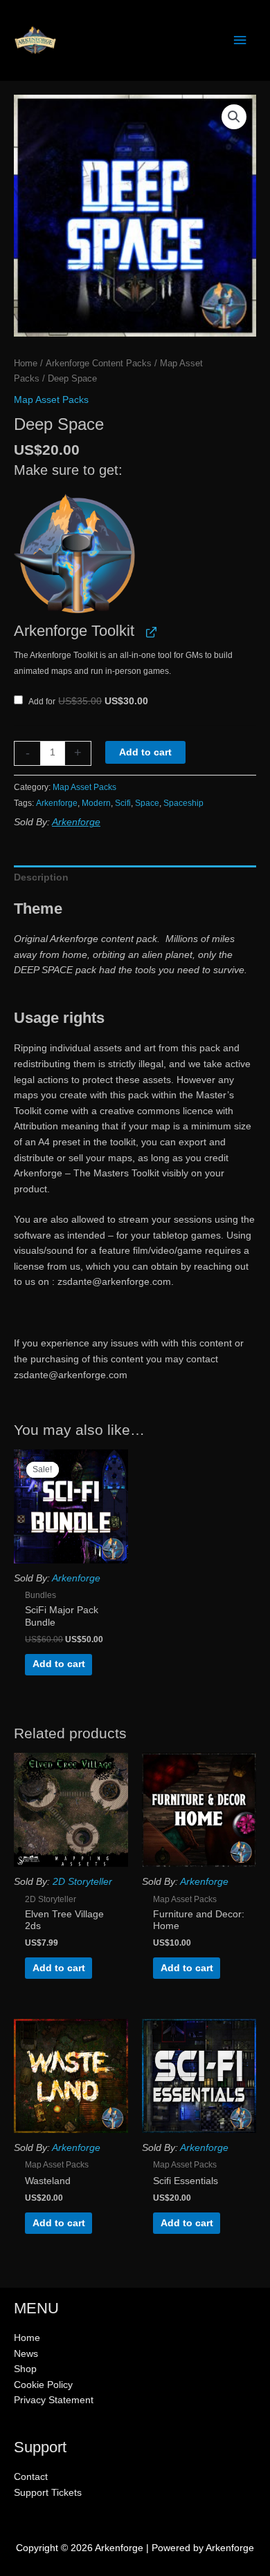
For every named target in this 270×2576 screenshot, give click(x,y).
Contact (31, 2477)
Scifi (123, 803)
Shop (25, 2369)
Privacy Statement (54, 2400)
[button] (234, 117)
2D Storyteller (82, 1882)
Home (26, 364)
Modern (96, 803)
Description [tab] (41, 877)
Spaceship (183, 803)
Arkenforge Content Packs (99, 364)
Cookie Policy (43, 2385)
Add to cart (145, 752)
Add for (88, 702)
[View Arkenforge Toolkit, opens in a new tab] (150, 631)
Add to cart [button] (59, 1664)
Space (147, 803)
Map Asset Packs (51, 400)
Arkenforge (57, 803)
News (26, 2354)
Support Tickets (48, 2493)
